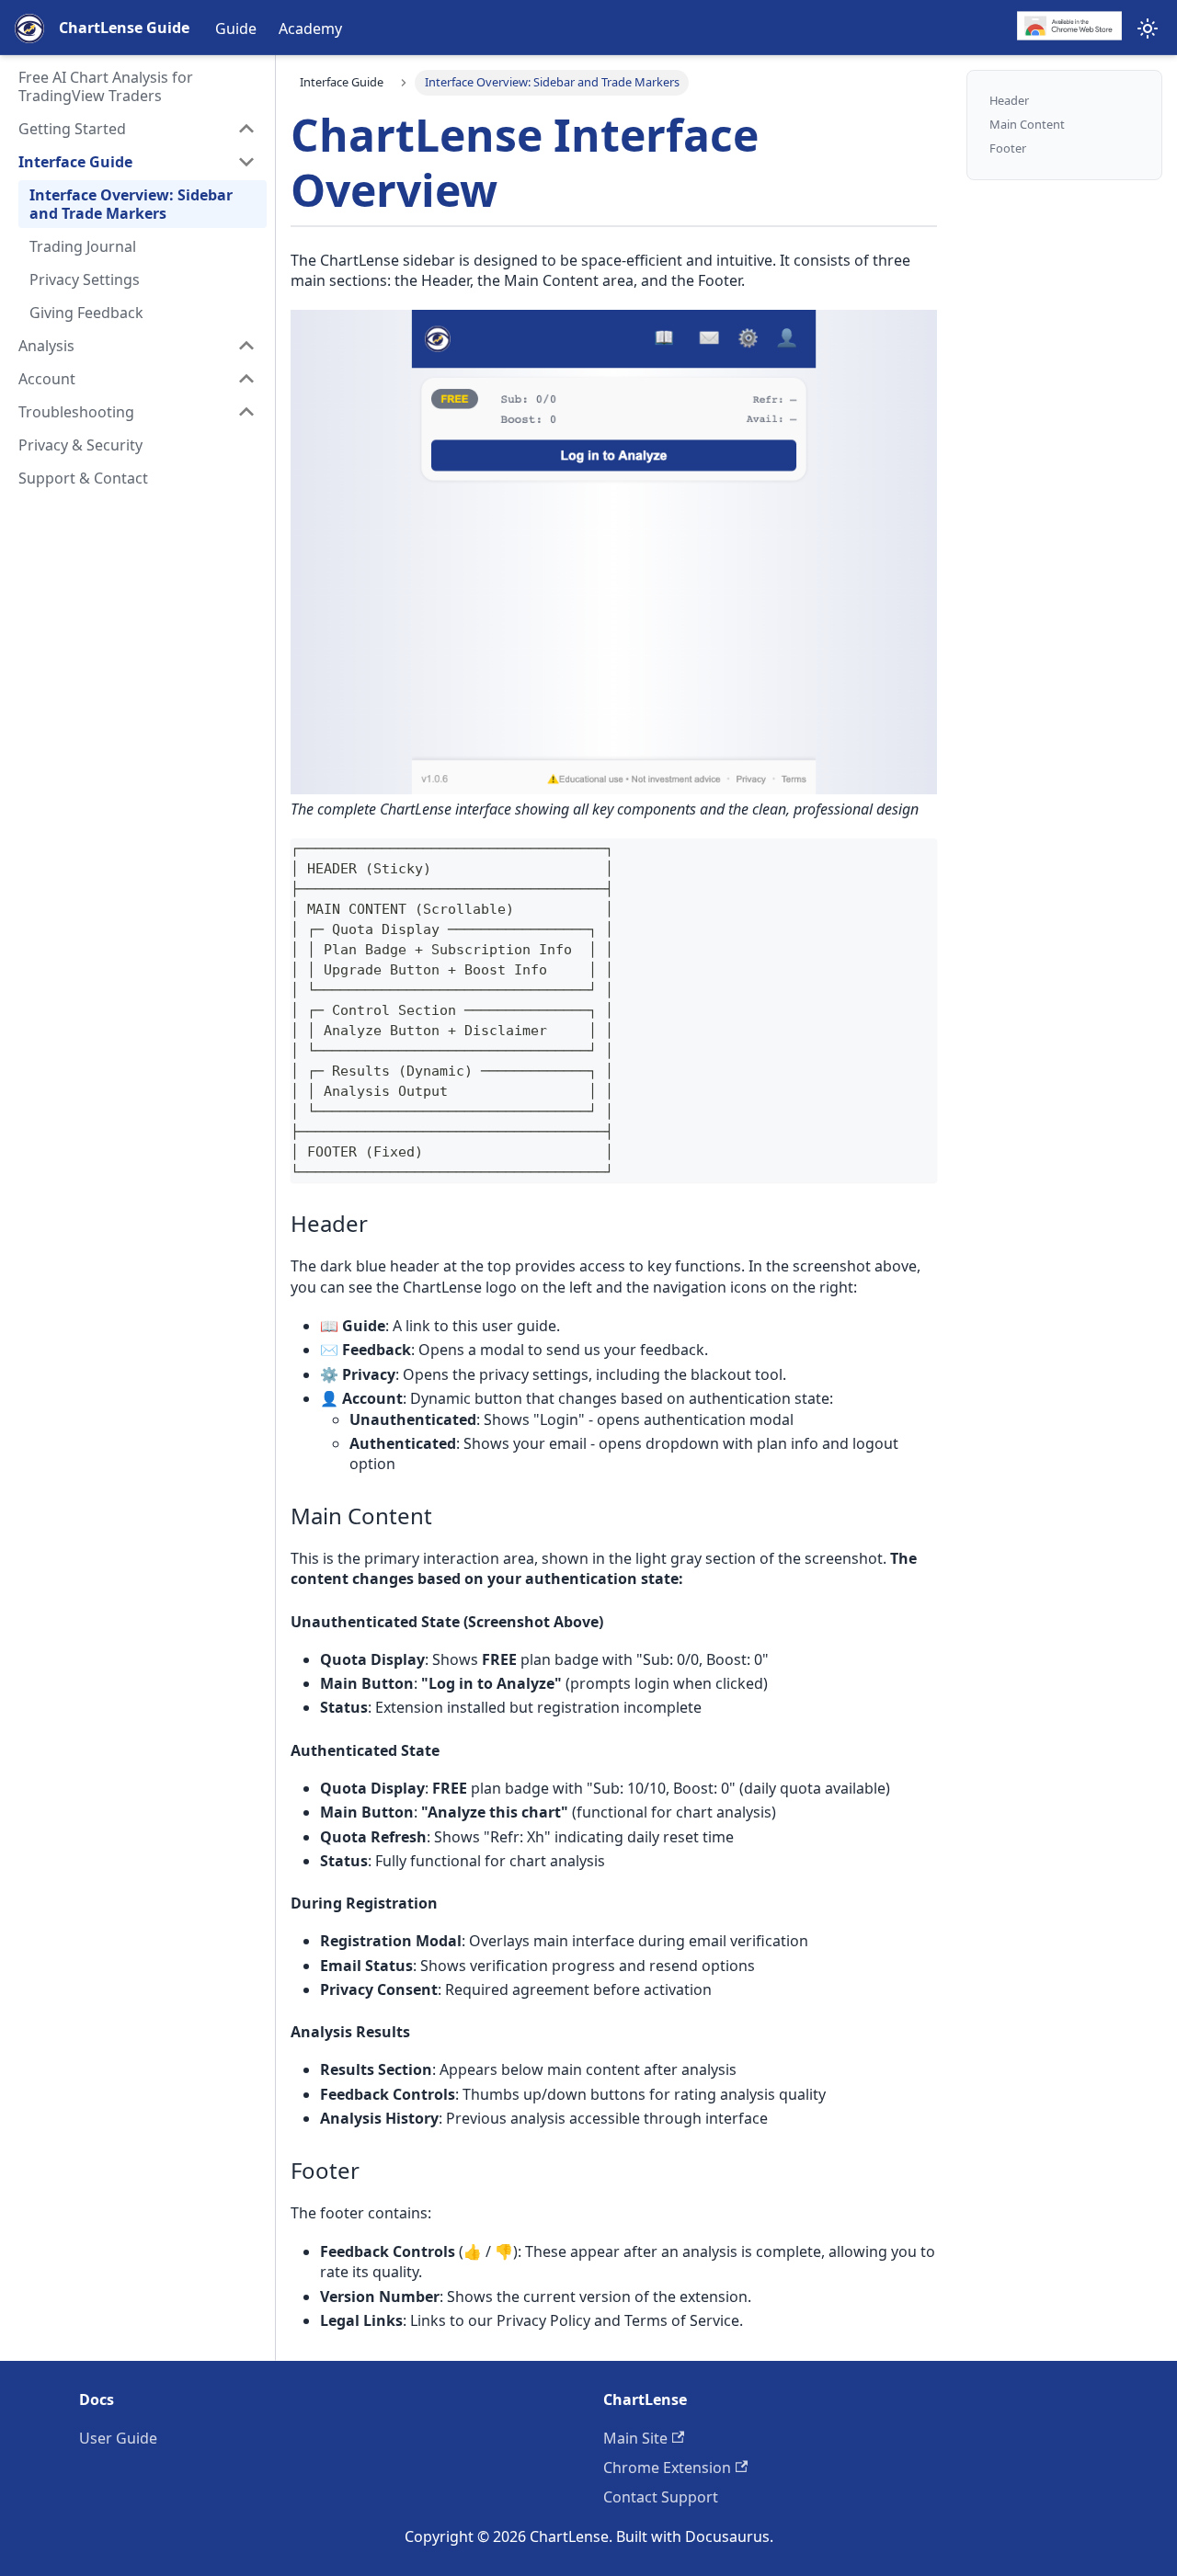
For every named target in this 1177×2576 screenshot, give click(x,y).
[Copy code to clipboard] (914, 861)
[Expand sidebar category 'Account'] (246, 379)
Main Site (635, 2438)
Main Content (1027, 125)
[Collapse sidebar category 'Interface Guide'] (246, 162)
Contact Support (661, 2497)
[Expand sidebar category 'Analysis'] (246, 346)
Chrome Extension (667, 2468)
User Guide (118, 2438)
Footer (1008, 148)
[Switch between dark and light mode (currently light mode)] (1148, 28)
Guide (236, 28)
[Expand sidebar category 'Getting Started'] (246, 129)
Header (1009, 101)
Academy (310, 28)
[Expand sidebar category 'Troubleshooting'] (246, 412)
